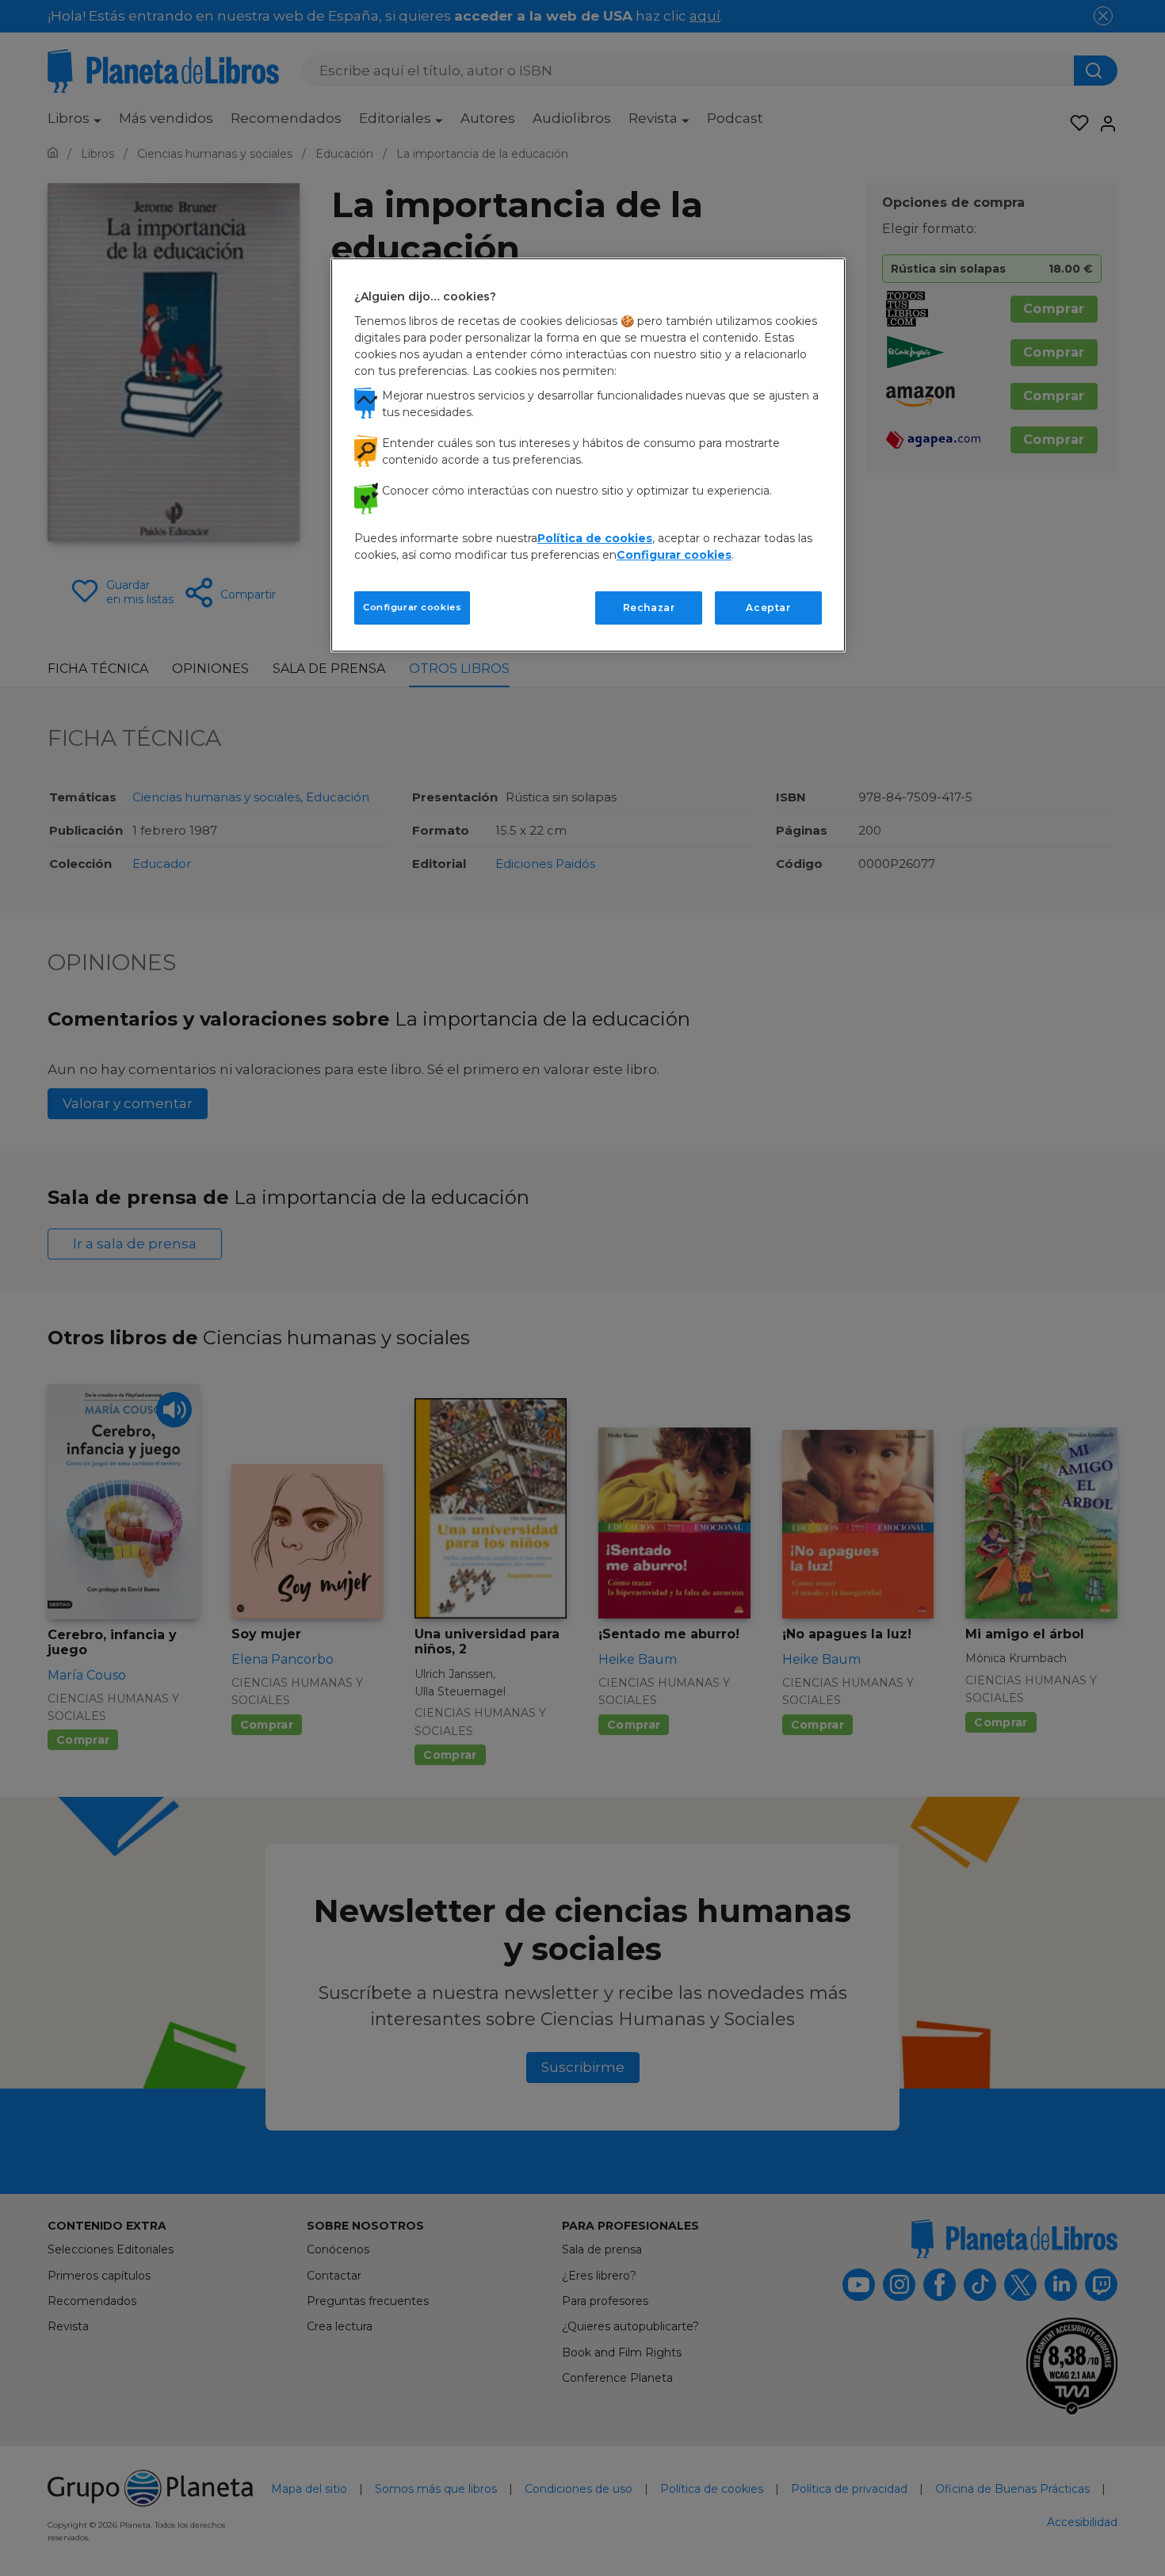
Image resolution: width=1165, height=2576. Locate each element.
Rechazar (649, 608)
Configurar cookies (412, 607)
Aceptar (768, 608)
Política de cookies (595, 538)
